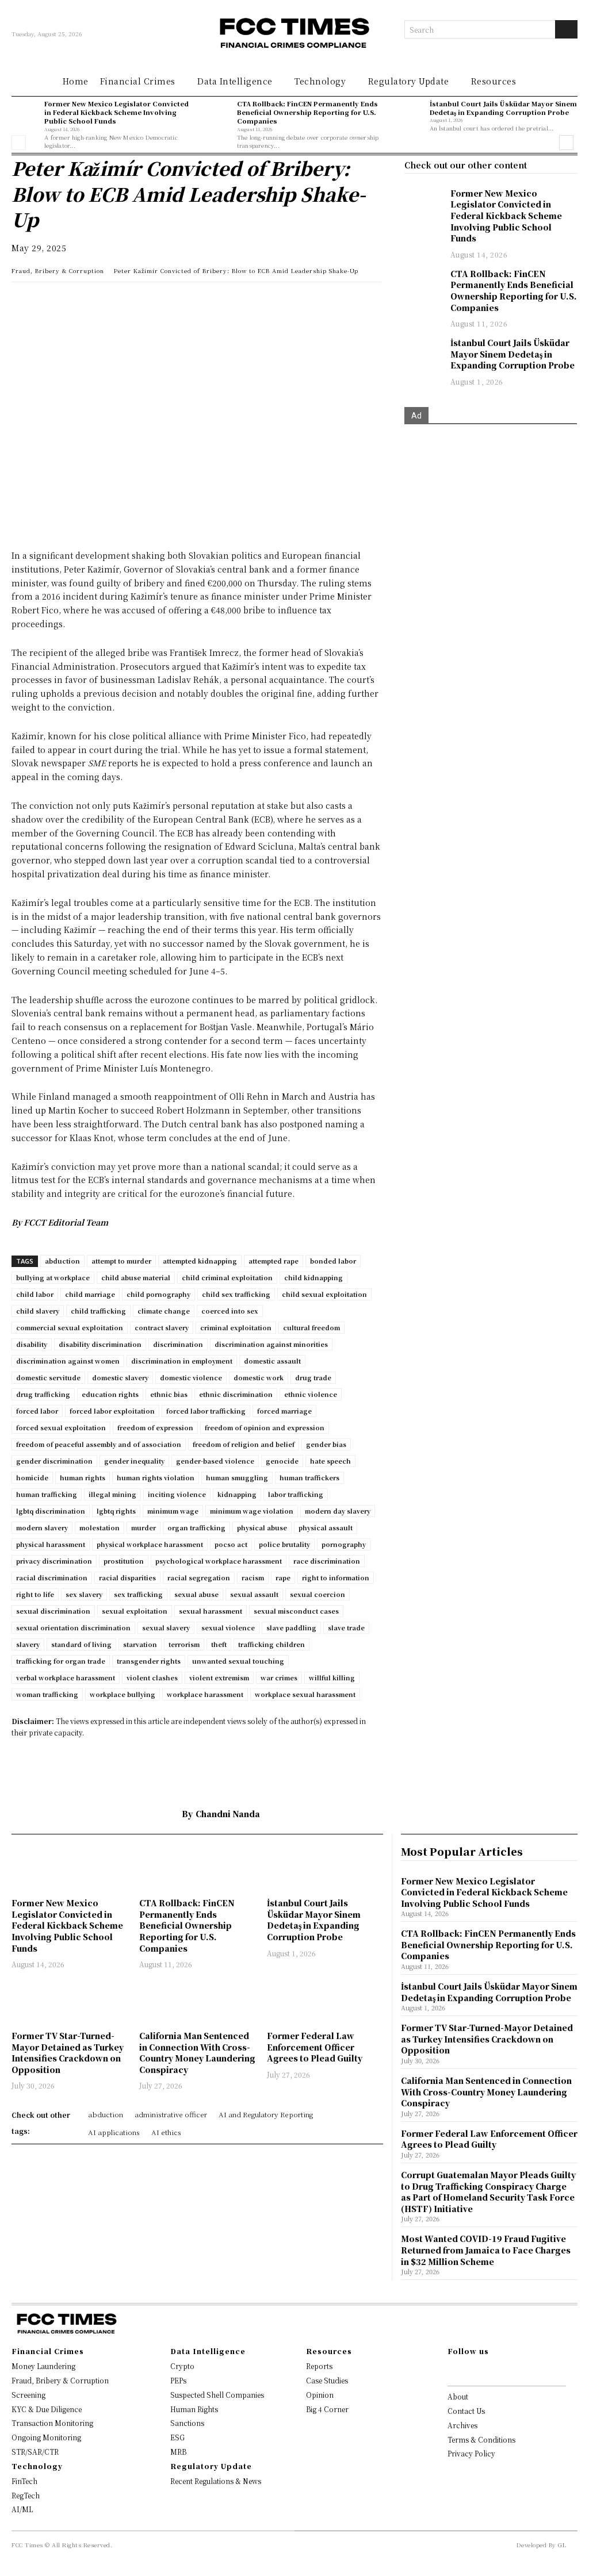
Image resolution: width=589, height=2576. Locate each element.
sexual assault (254, 1594)
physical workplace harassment (150, 1544)
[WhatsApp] (23, 302)
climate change (164, 1311)
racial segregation (199, 1577)
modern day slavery (338, 1511)
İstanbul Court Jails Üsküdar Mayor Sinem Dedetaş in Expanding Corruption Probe (503, 108)
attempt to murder (121, 1261)
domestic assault (272, 1361)
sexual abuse (196, 1594)
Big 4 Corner (327, 2409)
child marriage (90, 1294)
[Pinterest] (129, 302)
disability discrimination (100, 1344)
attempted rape (274, 1261)
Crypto (182, 2366)
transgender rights (149, 1661)
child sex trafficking (236, 1294)
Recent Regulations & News (216, 2481)
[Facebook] (102, 302)
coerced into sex (230, 1311)
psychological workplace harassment (219, 1561)
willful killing (332, 1677)
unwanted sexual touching (238, 1661)
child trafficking (98, 1311)
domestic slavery (120, 1377)
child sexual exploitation (324, 1294)
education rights (110, 1394)
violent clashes (152, 1677)
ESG (177, 2437)
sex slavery (84, 1594)
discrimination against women (68, 1361)
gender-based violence (215, 1461)
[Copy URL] (155, 302)
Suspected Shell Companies (217, 2395)
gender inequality (134, 1461)
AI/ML (22, 2509)
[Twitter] (76, 302)
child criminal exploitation (227, 1277)
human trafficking (47, 1494)
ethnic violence (311, 1394)
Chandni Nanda (228, 1814)
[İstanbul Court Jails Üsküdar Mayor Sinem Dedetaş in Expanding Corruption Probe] (410, 113)
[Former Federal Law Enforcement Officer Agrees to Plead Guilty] (325, 2001)
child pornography (158, 1294)
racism (253, 1577)
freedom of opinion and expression (265, 1427)
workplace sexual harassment (305, 1694)
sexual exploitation (135, 1611)
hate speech (330, 1461)
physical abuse (262, 1527)
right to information (336, 1577)
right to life (35, 1594)
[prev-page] (19, 143)
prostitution (124, 1561)
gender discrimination (54, 1461)
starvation (140, 1644)
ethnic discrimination (236, 1394)
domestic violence (191, 1377)
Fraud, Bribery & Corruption (58, 270)
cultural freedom (311, 1327)
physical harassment (51, 1544)
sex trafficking (138, 1594)
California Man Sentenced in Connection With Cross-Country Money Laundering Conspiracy (197, 2053)
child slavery (38, 1311)
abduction (62, 1261)
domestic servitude (48, 1377)
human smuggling (237, 1477)
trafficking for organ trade (61, 1661)
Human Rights (194, 2409)
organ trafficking (196, 1527)
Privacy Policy (471, 2453)
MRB (178, 2452)
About (458, 2396)
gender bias (326, 1444)
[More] (182, 302)
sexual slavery (166, 1627)
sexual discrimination (53, 1611)
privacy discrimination (54, 1561)
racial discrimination (52, 1577)
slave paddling (291, 1627)
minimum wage (173, 1511)
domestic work (259, 1377)
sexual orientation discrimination (73, 1627)
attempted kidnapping (200, 1261)
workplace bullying (123, 1694)
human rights (83, 1477)
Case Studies (327, 2380)
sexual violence (228, 1627)
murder (144, 1527)
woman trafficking (47, 1694)
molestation (100, 1527)
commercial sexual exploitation (70, 1327)
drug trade (313, 1377)
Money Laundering (43, 2366)
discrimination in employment (182, 1361)
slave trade (346, 1627)
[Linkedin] (49, 302)
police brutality (284, 1544)
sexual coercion (318, 1594)
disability (32, 1344)
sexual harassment (211, 1611)
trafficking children (271, 1644)
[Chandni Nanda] (165, 1814)
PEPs (178, 2380)
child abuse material (136, 1277)
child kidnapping (313, 1277)
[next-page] (566, 143)
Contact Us (466, 2411)
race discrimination (327, 1561)
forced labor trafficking (206, 1411)
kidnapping (237, 1494)
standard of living (81, 1644)
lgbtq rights (116, 1511)
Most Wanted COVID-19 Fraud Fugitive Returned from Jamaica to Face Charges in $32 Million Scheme (486, 2250)
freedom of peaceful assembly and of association (99, 1444)
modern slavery (42, 1527)
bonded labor (333, 1261)
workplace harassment (205, 1694)
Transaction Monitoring (52, 2423)
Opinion (320, 2395)
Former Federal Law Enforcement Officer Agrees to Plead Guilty (315, 2047)
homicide (32, 1477)
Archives (462, 2425)
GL (562, 2545)
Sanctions (187, 2423)
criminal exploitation (236, 1327)
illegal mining (112, 1494)
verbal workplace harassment (66, 1677)
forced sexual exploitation (61, 1427)
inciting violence (177, 1494)
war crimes (279, 1677)
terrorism (184, 1644)
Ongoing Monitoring (46, 2437)
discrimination (178, 1344)
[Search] (566, 29)
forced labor (37, 1411)
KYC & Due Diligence (47, 2409)
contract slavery (162, 1327)
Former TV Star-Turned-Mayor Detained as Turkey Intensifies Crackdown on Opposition (68, 2053)
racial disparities (127, 1577)
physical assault (326, 1527)
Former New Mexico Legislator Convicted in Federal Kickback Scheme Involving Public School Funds (116, 112)
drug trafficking (43, 1394)
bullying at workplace (53, 1277)
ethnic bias (169, 1394)
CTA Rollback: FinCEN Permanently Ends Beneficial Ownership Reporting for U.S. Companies (307, 112)
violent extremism (219, 1677)
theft (219, 1644)
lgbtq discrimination (51, 1511)
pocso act (231, 1544)
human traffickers (309, 1477)
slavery (28, 1644)
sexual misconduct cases (296, 1611)
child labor (35, 1294)
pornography (344, 1544)
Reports (319, 2366)
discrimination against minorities (271, 1344)
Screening (28, 2395)
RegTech (26, 2495)
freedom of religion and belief (244, 1444)
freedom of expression (155, 1427)
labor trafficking (296, 1494)
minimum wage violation (252, 1511)
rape (283, 1577)
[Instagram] (469, 2371)
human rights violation (156, 1477)
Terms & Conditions (481, 2439)
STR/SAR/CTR (35, 2452)
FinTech (24, 2481)
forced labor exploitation (112, 1411)
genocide (282, 1461)
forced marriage (284, 1411)
